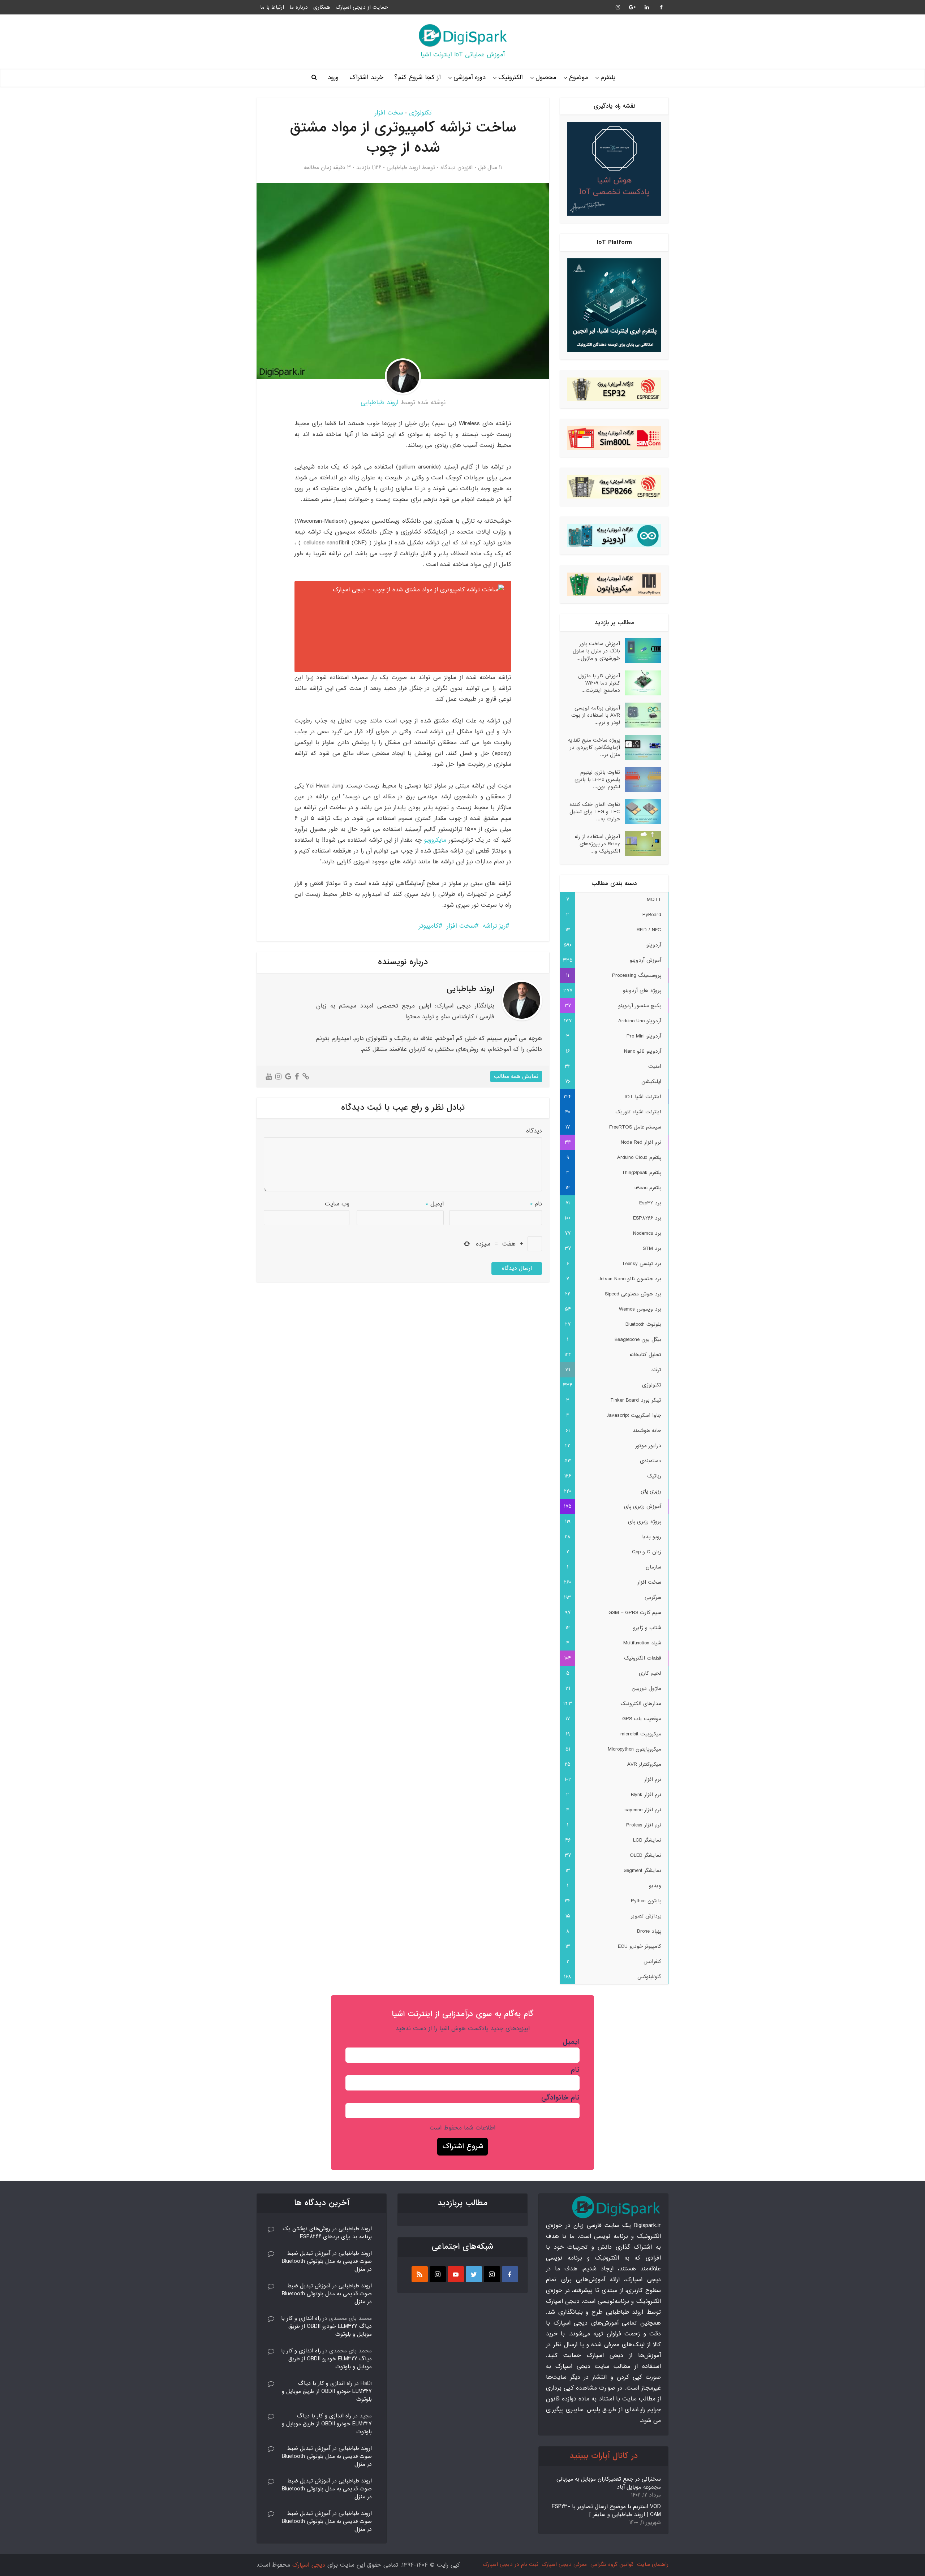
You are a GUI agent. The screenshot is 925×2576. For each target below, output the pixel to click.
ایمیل (435, 1204)
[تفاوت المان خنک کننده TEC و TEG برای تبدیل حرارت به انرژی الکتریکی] (641, 812)
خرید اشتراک (366, 77)
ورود (333, 77)
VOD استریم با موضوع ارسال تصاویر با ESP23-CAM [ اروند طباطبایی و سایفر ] (606, 2511)
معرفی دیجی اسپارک (564, 2564)
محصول (546, 77)
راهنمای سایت (653, 2564)
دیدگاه (534, 1131)
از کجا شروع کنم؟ (418, 77)
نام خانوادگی (560, 2098)
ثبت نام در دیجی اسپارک (510, 2564)
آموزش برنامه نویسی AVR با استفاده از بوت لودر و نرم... (596, 715)
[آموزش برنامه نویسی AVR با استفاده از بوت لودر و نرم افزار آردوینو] (641, 715)
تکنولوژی (420, 113)
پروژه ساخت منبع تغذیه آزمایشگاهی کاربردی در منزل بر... (594, 747)
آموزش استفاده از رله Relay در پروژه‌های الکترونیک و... (597, 844)
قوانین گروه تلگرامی (612, 2564)
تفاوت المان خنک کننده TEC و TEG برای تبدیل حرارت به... (595, 812)
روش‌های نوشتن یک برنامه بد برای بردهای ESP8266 (327, 2233)
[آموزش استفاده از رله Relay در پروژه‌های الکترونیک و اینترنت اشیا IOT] (641, 844)
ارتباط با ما (272, 7)
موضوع (578, 77)
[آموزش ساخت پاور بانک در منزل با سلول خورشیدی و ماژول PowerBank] (641, 651)
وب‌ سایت (337, 1204)
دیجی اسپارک (309, 2565)
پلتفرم (608, 77)
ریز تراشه (494, 926)
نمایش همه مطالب (516, 1076)
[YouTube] (456, 2274)
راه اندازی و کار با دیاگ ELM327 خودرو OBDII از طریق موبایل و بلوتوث (326, 2326)
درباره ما (299, 7)
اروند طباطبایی (403, 168)
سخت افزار (389, 113)
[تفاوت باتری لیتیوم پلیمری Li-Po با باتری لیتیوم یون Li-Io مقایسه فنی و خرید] (641, 779)
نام (536, 1204)
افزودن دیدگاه (457, 168)
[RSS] (420, 2274)
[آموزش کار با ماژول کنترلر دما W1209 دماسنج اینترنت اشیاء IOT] (641, 683)
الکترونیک (511, 77)
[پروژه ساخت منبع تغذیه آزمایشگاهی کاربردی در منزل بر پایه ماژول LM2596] (641, 747)
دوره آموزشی (470, 77)
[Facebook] (510, 2274)
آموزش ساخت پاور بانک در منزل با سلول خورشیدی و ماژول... (596, 651)
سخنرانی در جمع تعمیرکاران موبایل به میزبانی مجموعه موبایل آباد (609, 2483)
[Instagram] (492, 2274)
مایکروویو (435, 840)
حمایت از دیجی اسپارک (362, 7)
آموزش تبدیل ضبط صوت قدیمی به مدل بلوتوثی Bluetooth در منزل (327, 2261)
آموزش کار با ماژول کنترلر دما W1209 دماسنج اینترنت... (599, 683)
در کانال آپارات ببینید (604, 2456)
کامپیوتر (429, 926)
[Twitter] (474, 2274)
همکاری (322, 7)
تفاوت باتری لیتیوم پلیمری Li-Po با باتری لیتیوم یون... (597, 779)
